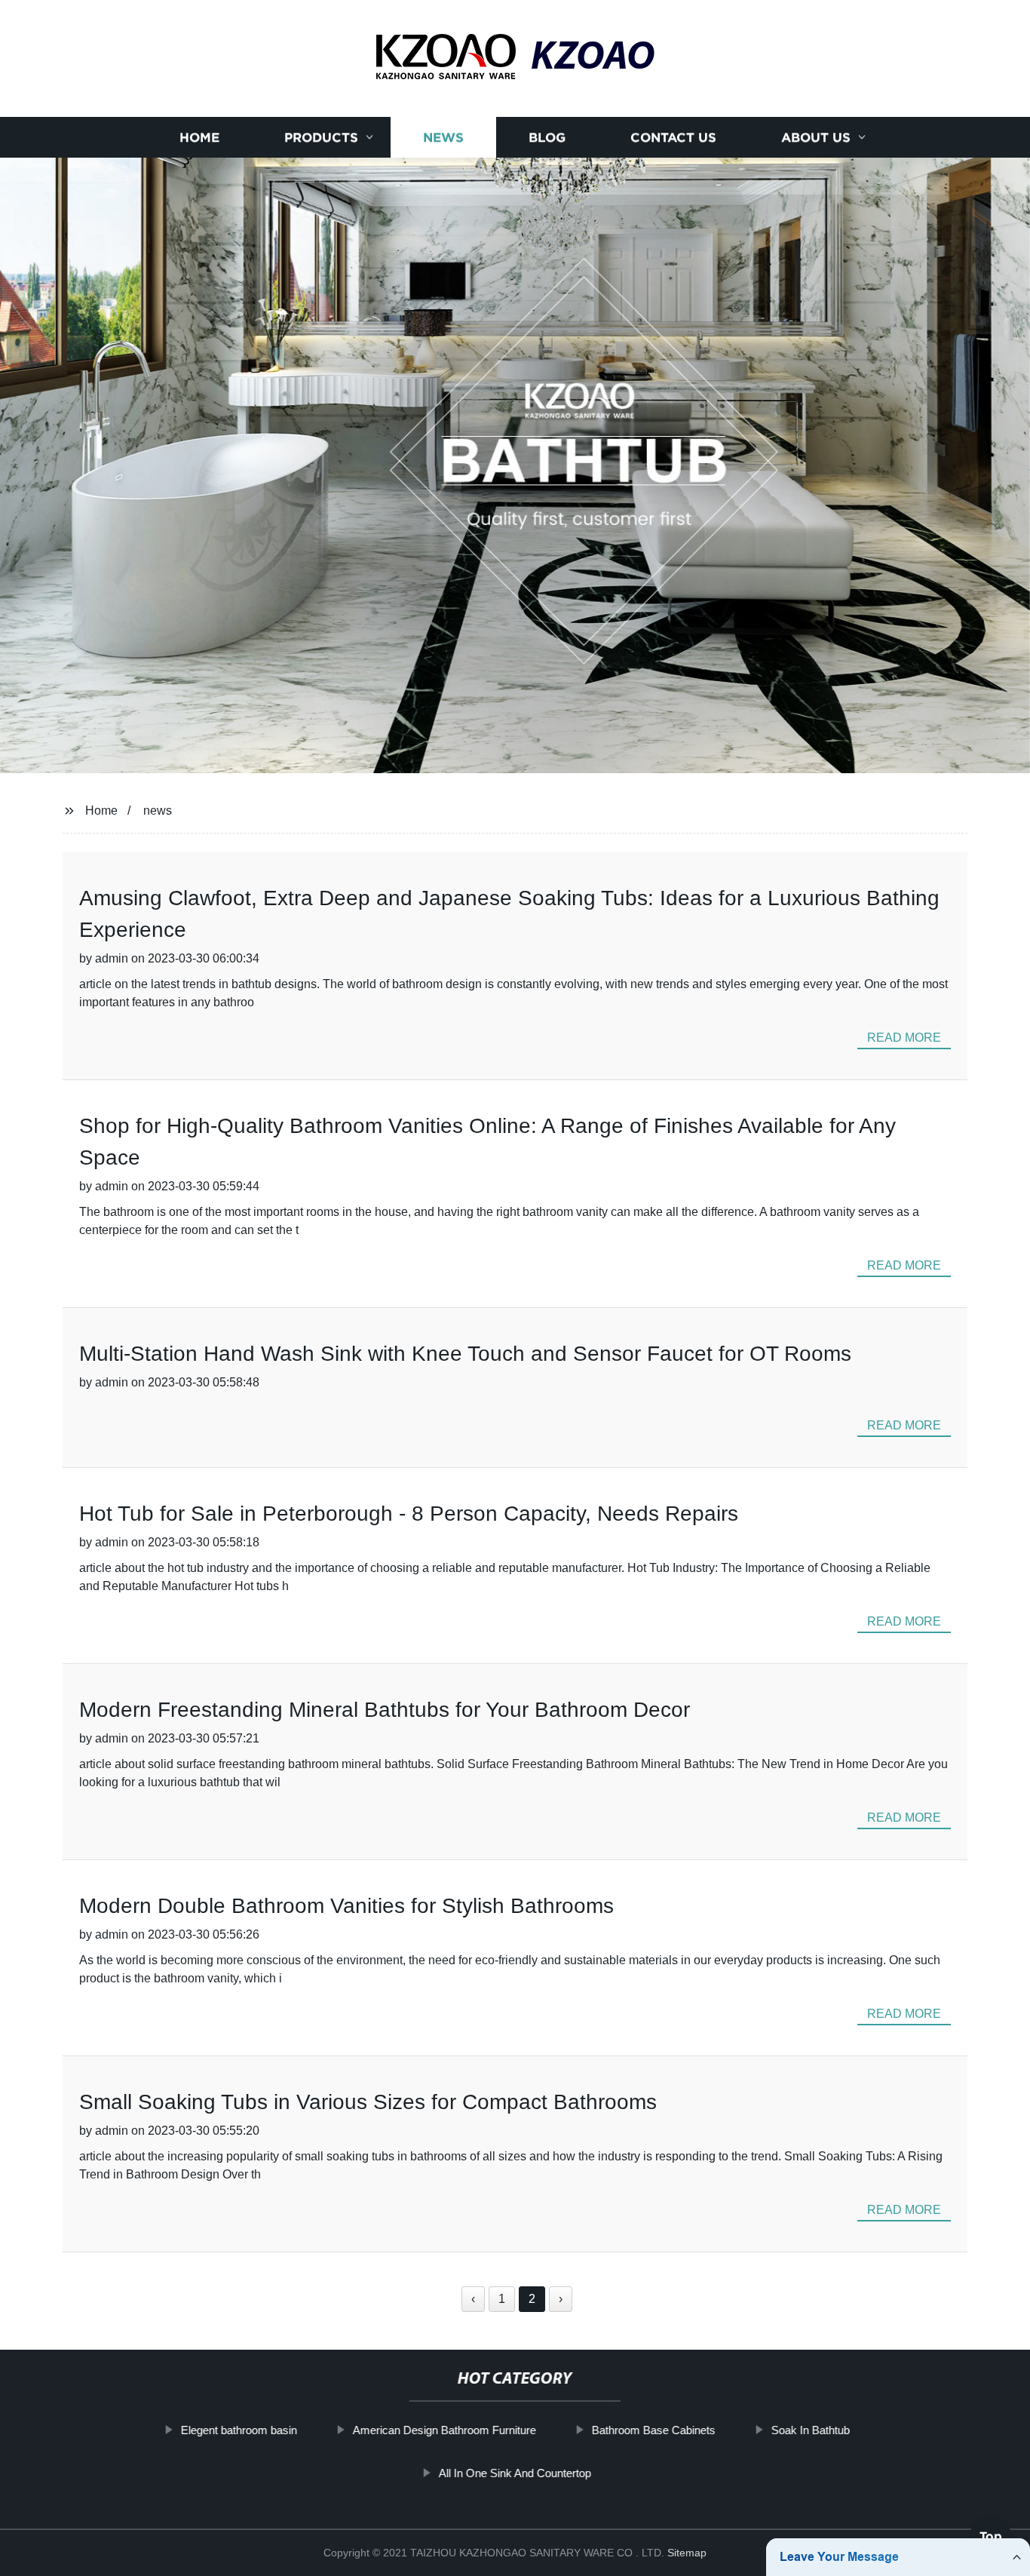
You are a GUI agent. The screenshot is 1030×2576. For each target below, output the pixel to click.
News (443, 138)
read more (904, 1038)
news (158, 811)
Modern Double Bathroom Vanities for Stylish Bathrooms (346, 1906)
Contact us (673, 138)
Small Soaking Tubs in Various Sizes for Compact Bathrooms (368, 2102)
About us (816, 138)
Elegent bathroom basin (238, 2430)
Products (321, 138)
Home (199, 138)
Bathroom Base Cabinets (653, 2430)
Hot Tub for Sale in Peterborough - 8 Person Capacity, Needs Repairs (409, 1514)
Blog (547, 138)
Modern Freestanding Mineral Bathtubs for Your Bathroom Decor (385, 1710)
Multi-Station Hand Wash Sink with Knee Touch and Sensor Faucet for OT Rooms (465, 1354)
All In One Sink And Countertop (515, 2472)
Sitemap (687, 2553)
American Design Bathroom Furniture (444, 2430)
